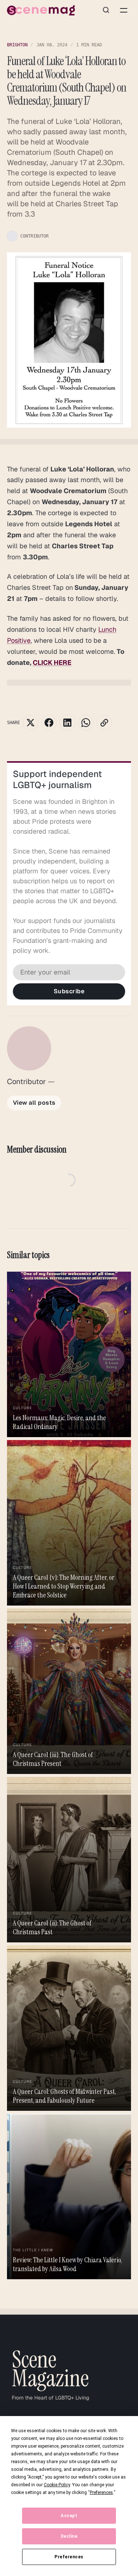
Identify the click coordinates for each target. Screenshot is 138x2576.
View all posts (34, 1103)
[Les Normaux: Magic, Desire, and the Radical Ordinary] (69, 1354)
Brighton (17, 45)
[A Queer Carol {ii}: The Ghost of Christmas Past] (69, 1860)
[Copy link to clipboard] (104, 723)
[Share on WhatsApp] (86, 723)
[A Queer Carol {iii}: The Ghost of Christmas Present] (69, 1691)
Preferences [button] (101, 2493)
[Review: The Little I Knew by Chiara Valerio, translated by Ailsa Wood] (69, 2196)
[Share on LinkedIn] (67, 723)
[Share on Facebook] (49, 723)
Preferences (69, 2557)
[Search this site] (106, 10)
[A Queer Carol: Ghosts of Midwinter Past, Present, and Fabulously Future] (69, 2028)
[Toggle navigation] (124, 10)
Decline (69, 2536)
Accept (69, 2516)
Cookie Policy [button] (57, 2485)
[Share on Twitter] (31, 723)
